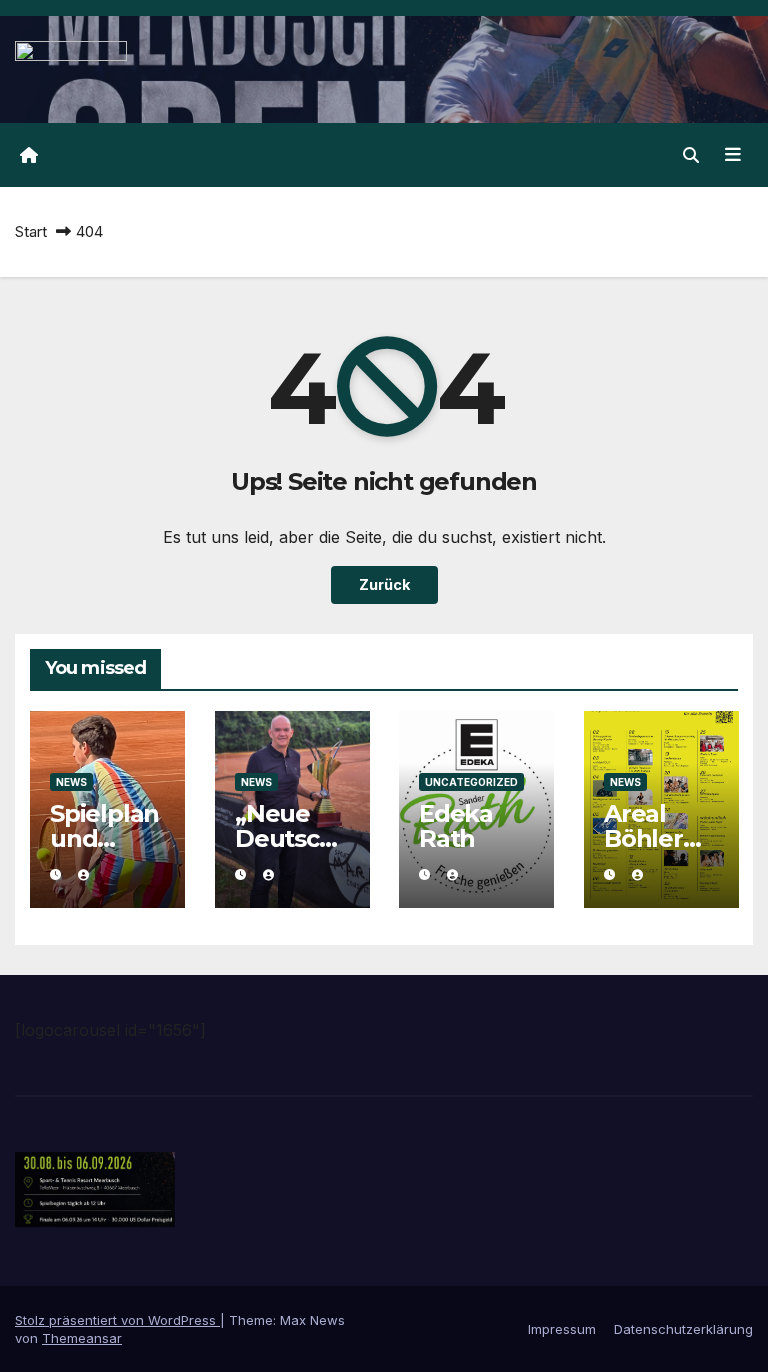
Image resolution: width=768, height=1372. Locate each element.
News (71, 782)
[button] (691, 155)
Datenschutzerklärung (683, 1329)
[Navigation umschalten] (733, 155)
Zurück (384, 584)
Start (31, 231)
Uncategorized (471, 782)
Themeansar (82, 1338)
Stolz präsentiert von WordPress (117, 1320)
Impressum (562, 1329)
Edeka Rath (456, 826)
